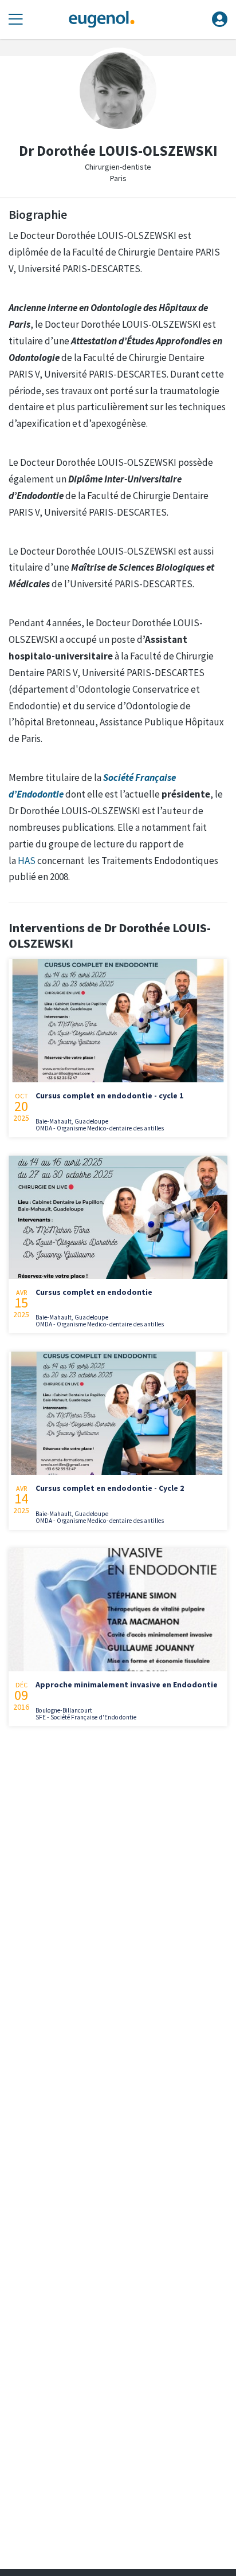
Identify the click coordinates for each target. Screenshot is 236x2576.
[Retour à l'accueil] (101, 20)
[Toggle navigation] (16, 20)
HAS (27, 861)
